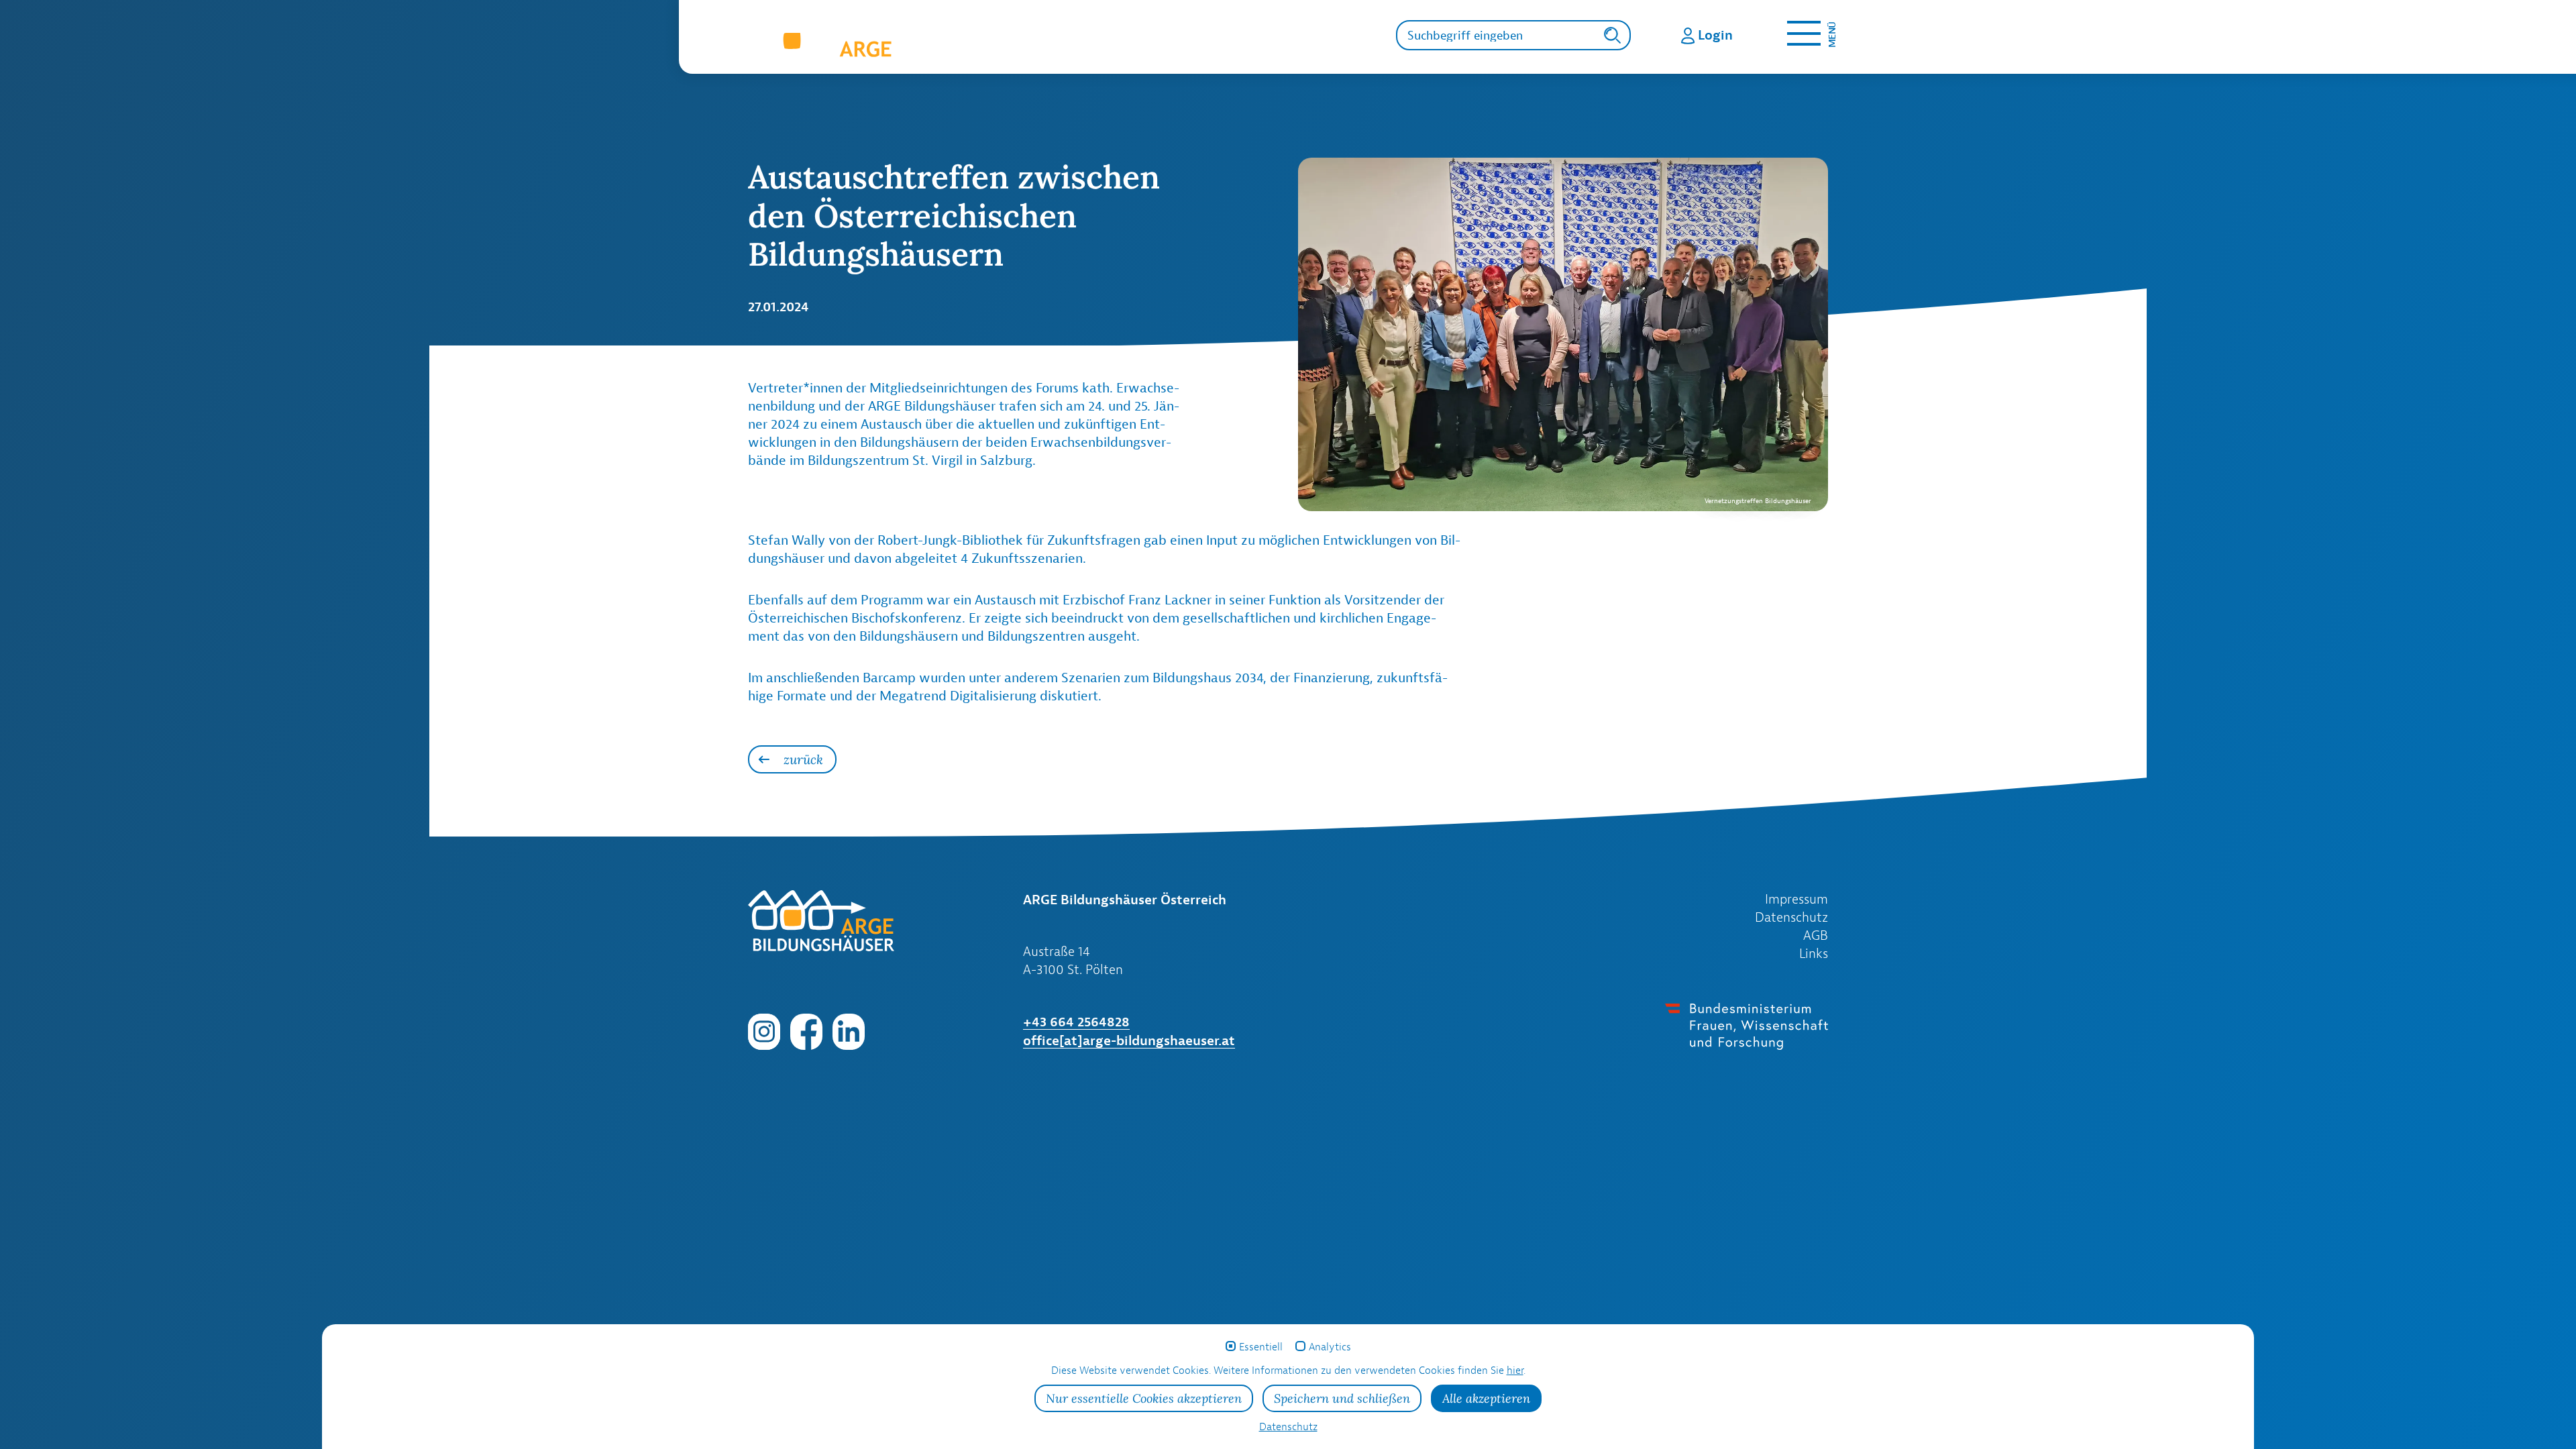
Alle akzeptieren (1486, 1398)
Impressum (1796, 899)
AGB (1816, 935)
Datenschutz (1791, 917)
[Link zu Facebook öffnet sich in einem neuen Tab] (806, 1030)
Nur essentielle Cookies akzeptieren (1144, 1398)
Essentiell (1261, 1347)
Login (1715, 35)
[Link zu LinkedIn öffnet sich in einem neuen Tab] (849, 1030)
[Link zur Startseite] (928, 44)
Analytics (1330, 1347)
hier (1515, 1370)
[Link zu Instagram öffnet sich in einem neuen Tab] (764, 1030)
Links (1814, 953)
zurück (803, 759)
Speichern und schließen (1342, 1398)
